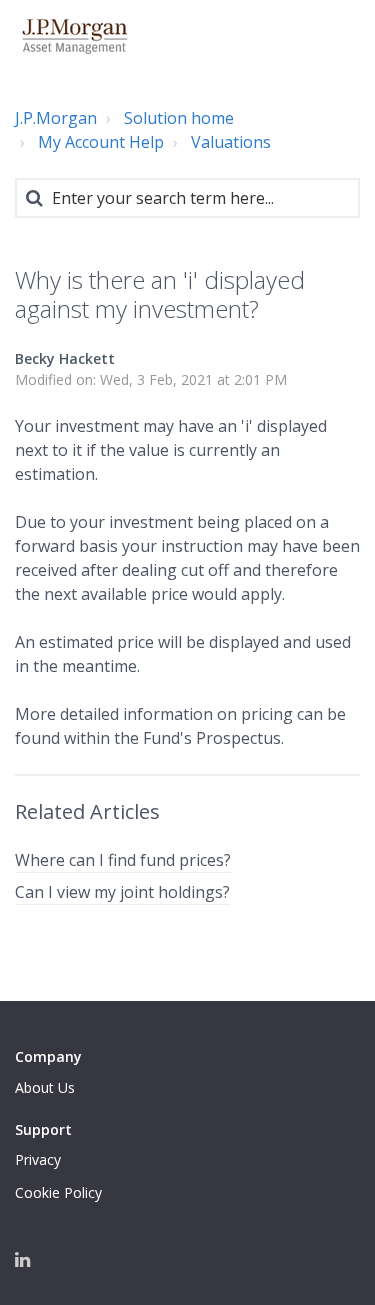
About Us (45, 1087)
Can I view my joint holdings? (122, 892)
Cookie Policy (58, 1192)
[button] (337, 35)
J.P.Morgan (56, 118)
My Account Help (101, 142)
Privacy (38, 1159)
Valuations (231, 142)
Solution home (179, 118)
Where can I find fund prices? (123, 860)
